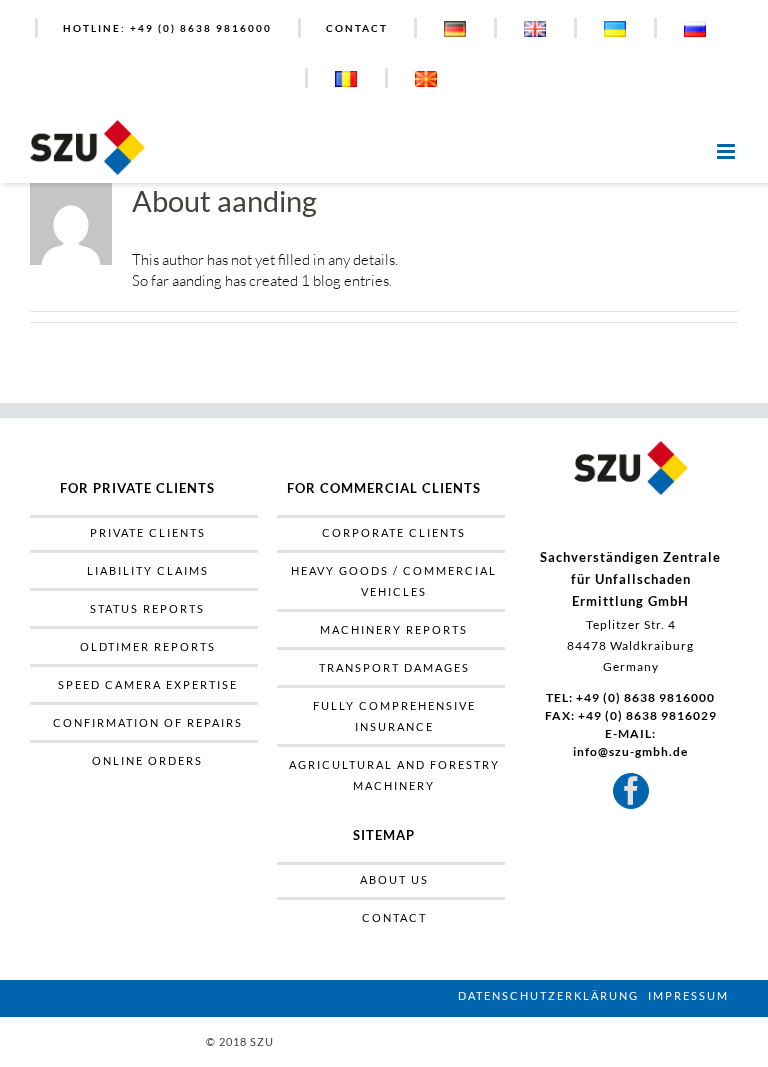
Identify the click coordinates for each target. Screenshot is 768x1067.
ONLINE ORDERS (147, 760)
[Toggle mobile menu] (727, 145)
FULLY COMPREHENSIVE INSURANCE (394, 716)
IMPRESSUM (688, 995)
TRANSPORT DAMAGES (394, 667)
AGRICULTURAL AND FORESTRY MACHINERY (394, 775)
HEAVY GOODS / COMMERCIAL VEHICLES (394, 581)
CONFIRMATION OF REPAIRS (148, 722)
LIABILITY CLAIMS (148, 570)
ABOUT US (394, 879)
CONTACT (394, 917)
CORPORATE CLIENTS (394, 532)
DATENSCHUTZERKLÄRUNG (548, 995)
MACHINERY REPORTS (394, 629)
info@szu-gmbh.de (630, 751)
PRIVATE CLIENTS (148, 532)
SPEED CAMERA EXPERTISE (148, 684)
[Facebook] (631, 791)
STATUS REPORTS (147, 608)
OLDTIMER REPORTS (148, 646)
